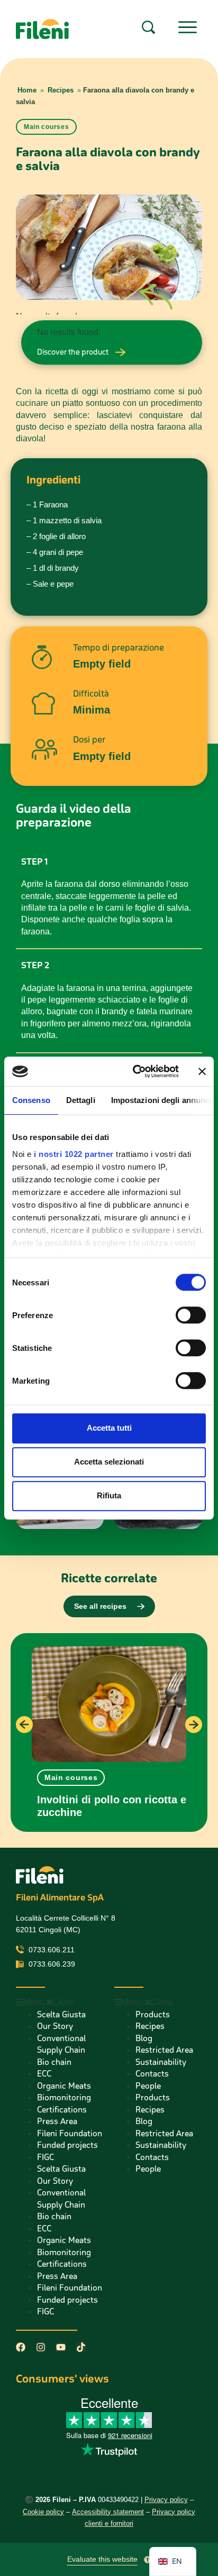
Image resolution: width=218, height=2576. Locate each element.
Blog (144, 2038)
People (148, 2086)
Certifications (62, 2110)
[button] (71, 1778)
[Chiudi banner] (202, 1071)
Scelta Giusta (61, 2014)
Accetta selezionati (109, 1462)
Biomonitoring (64, 2097)
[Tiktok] (81, 2347)
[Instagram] (41, 2347)
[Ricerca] (148, 27)
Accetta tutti (109, 1428)
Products (153, 2014)
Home (27, 90)
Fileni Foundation (70, 2133)
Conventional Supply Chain (61, 2044)
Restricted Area (164, 2050)
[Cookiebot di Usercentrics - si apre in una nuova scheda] (135, 1071)
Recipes (61, 90)
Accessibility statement (108, 2512)
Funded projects (67, 2145)
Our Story (55, 2026)
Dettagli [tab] (81, 1100)
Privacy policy (166, 2500)
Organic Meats (64, 2086)
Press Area (57, 2121)
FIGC (46, 2157)
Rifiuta (109, 1495)
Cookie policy (43, 2512)
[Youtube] (61, 2347)
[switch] (191, 1315)
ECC (44, 2074)
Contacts (152, 2074)
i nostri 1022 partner (74, 1154)
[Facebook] (21, 2347)
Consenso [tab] (31, 1100)
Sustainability (161, 2062)
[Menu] (188, 27)
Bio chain (54, 2062)
